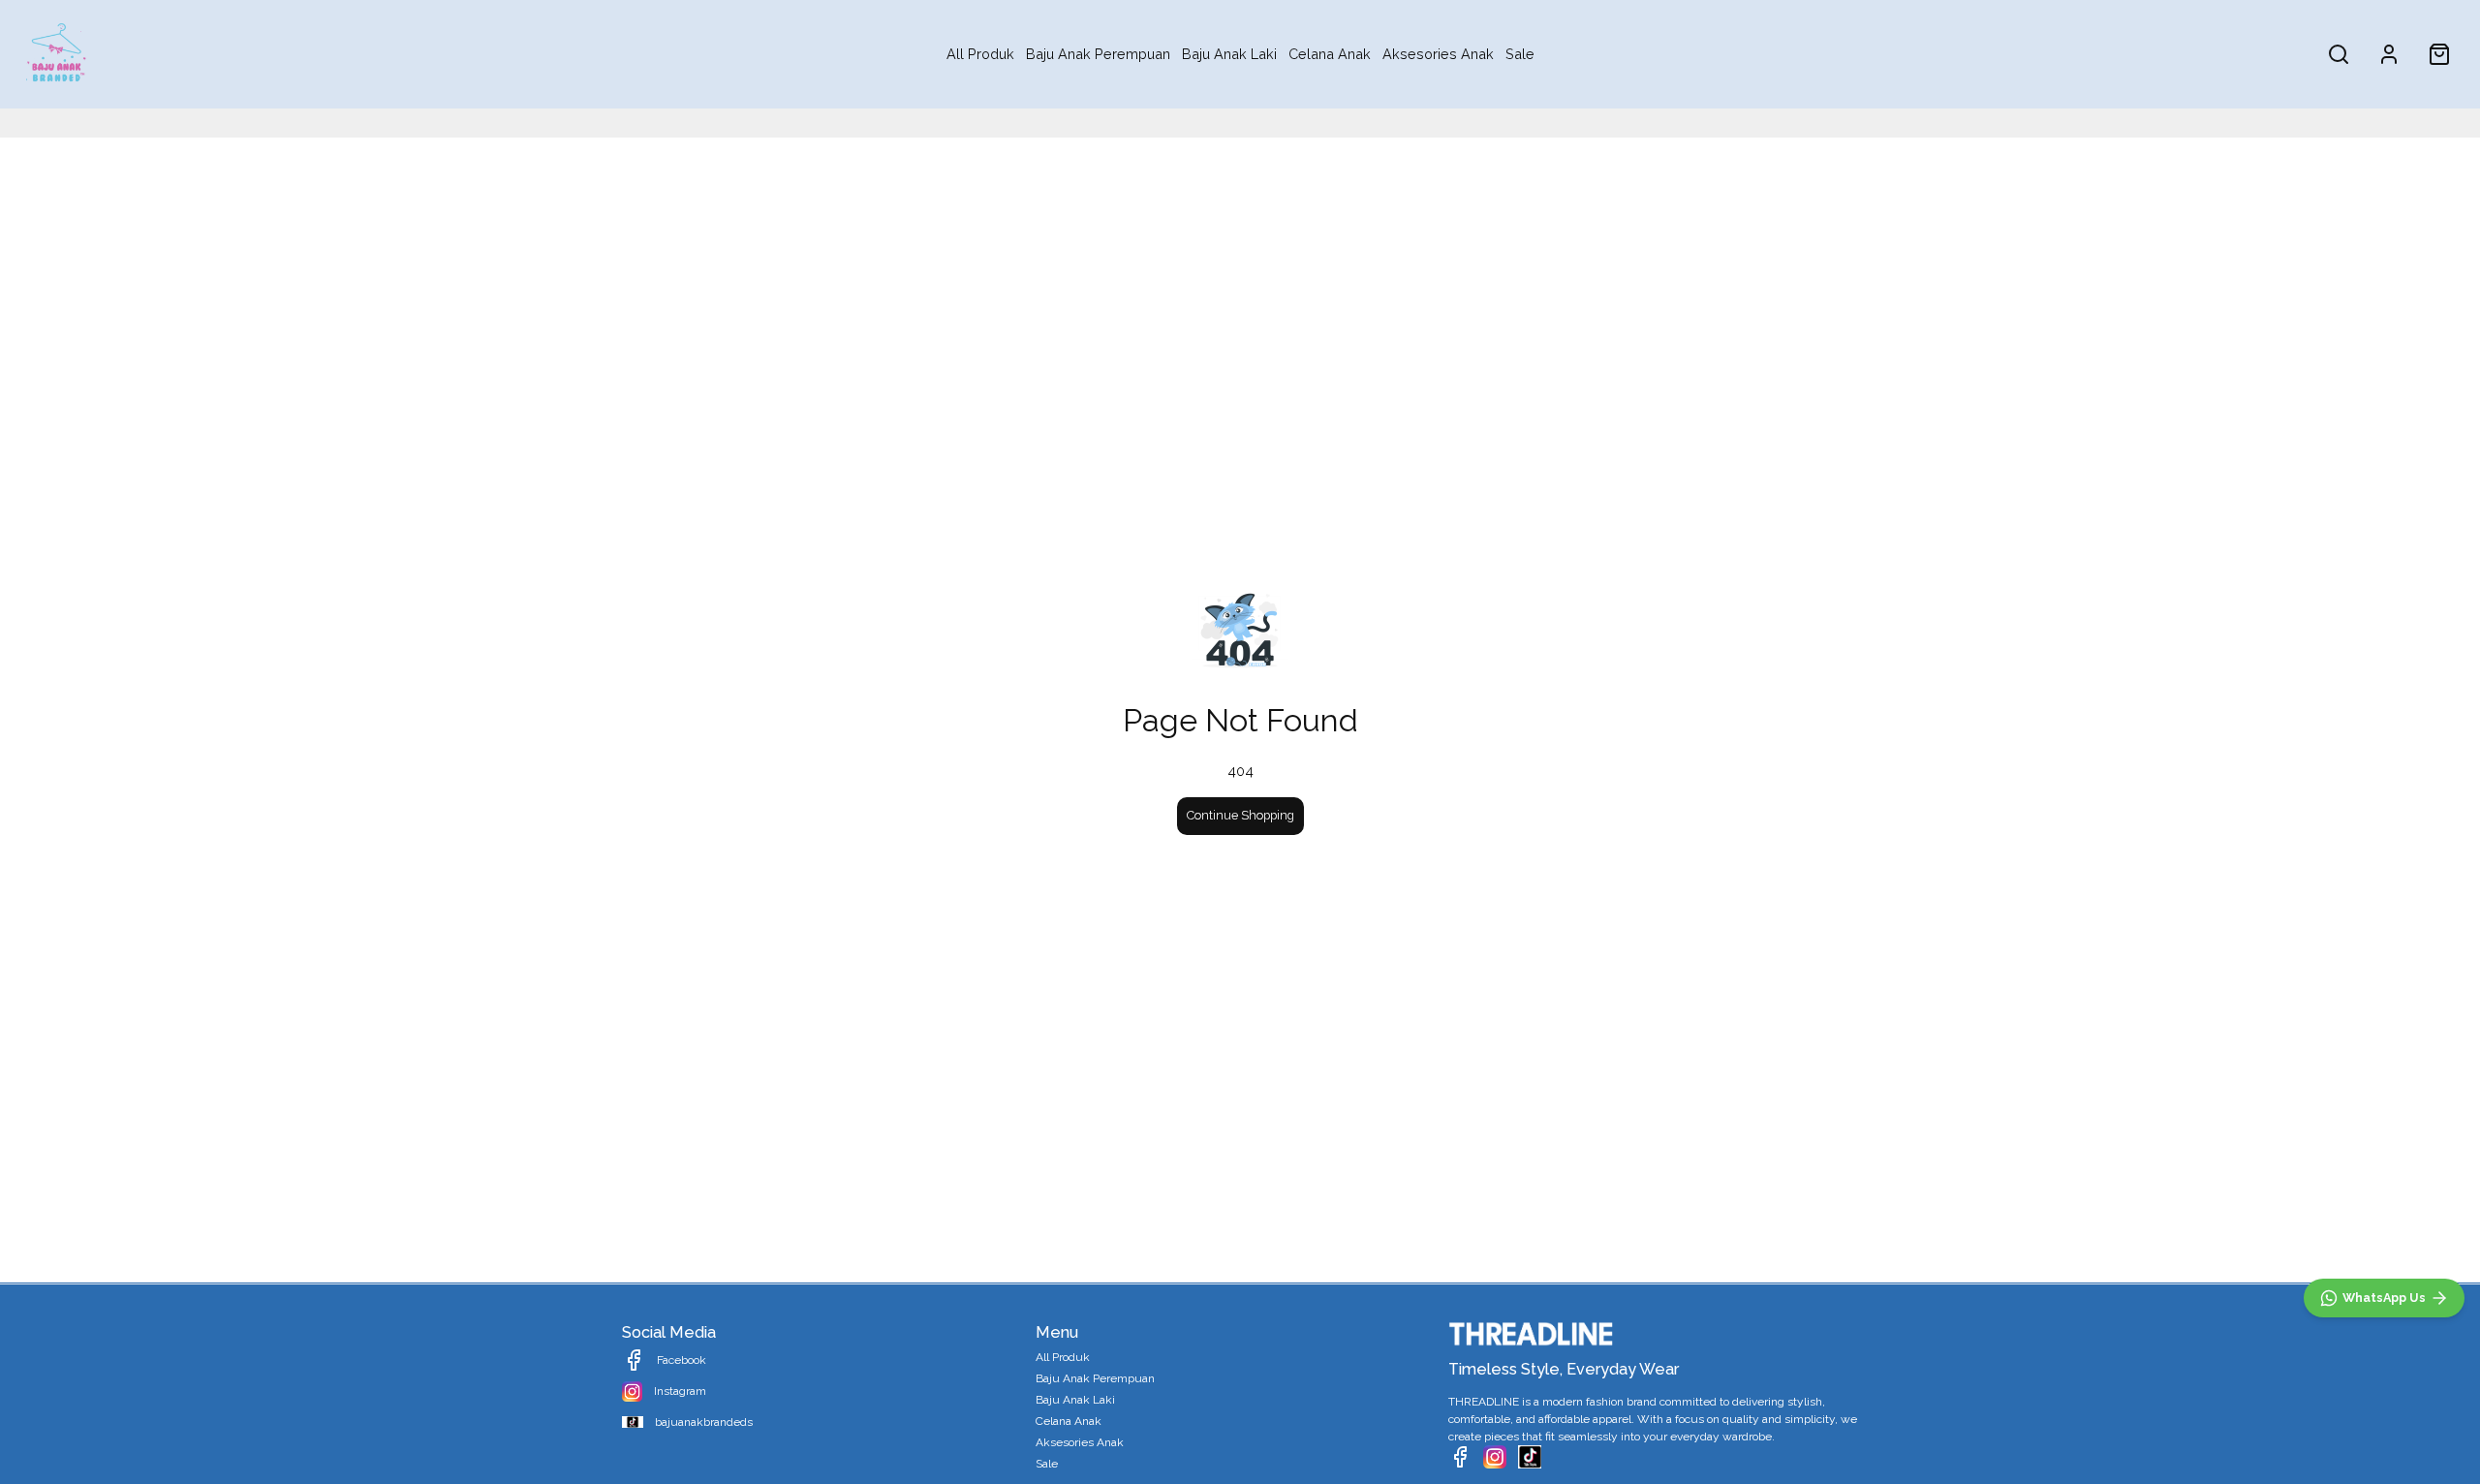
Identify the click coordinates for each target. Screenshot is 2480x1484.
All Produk (980, 54)
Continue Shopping (1240, 815)
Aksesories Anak (1438, 54)
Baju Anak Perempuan (1098, 54)
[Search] (2339, 54)
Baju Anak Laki (1229, 54)
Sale (1520, 54)
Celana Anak (1330, 54)
